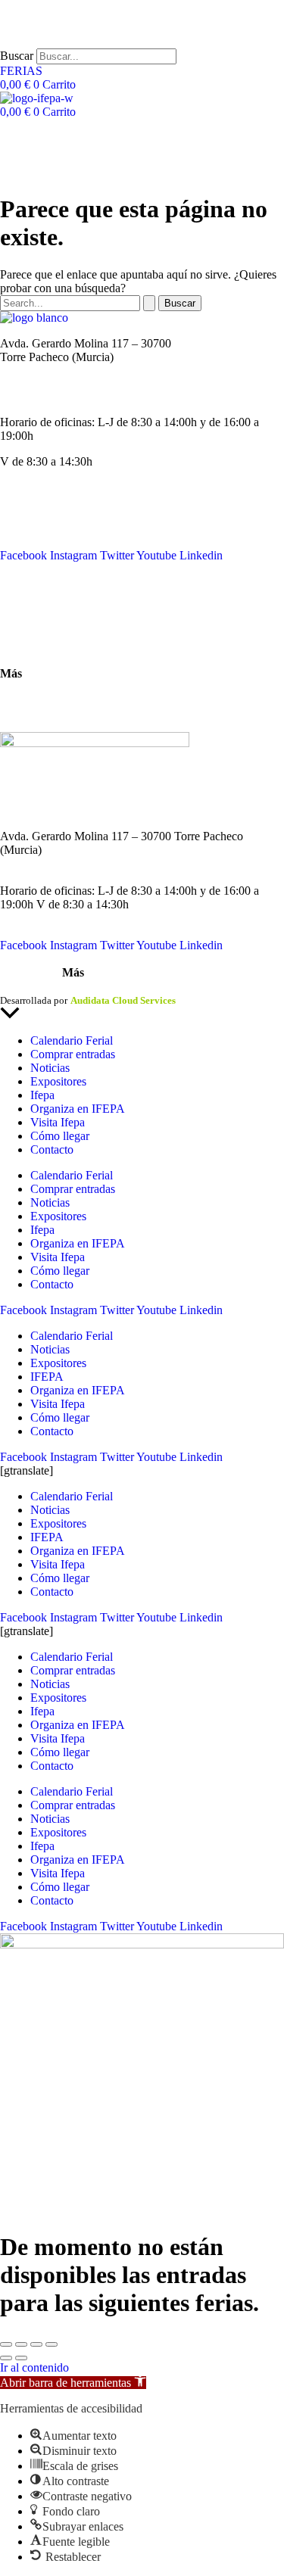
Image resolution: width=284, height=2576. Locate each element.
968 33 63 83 (32, 371)
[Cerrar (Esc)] (51, 2344)
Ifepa (42, 1095)
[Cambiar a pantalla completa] (21, 2344)
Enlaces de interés (43, 699)
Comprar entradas (73, 1054)
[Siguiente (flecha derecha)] (21, 2358)
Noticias (20, 514)
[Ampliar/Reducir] (6, 2344)
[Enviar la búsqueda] (149, 303)
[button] (73, 2383)
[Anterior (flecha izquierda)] (6, 2358)
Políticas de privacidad (101, 987)
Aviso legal (23, 987)
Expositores (58, 1081)
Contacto (22, 595)
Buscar (17, 56)
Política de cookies (196, 987)
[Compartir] (36, 2344)
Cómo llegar (30, 648)
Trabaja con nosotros (50, 713)
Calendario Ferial (41, 501)
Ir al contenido (34, 2367)
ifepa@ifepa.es (36, 396)
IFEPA (17, 528)
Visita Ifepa (58, 1122)
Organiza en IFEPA (47, 542)
